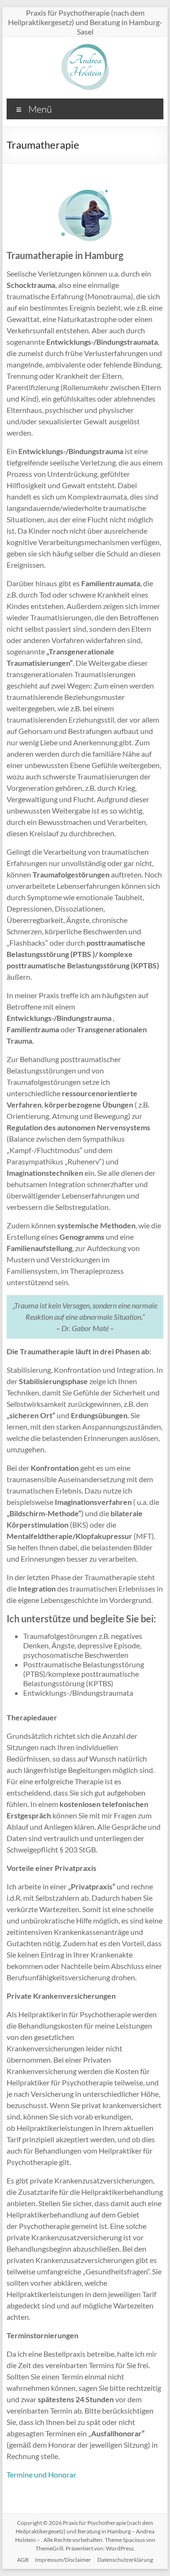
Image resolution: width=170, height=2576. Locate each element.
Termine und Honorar (41, 2474)
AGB (23, 2560)
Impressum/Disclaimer (63, 2560)
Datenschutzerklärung (125, 2560)
